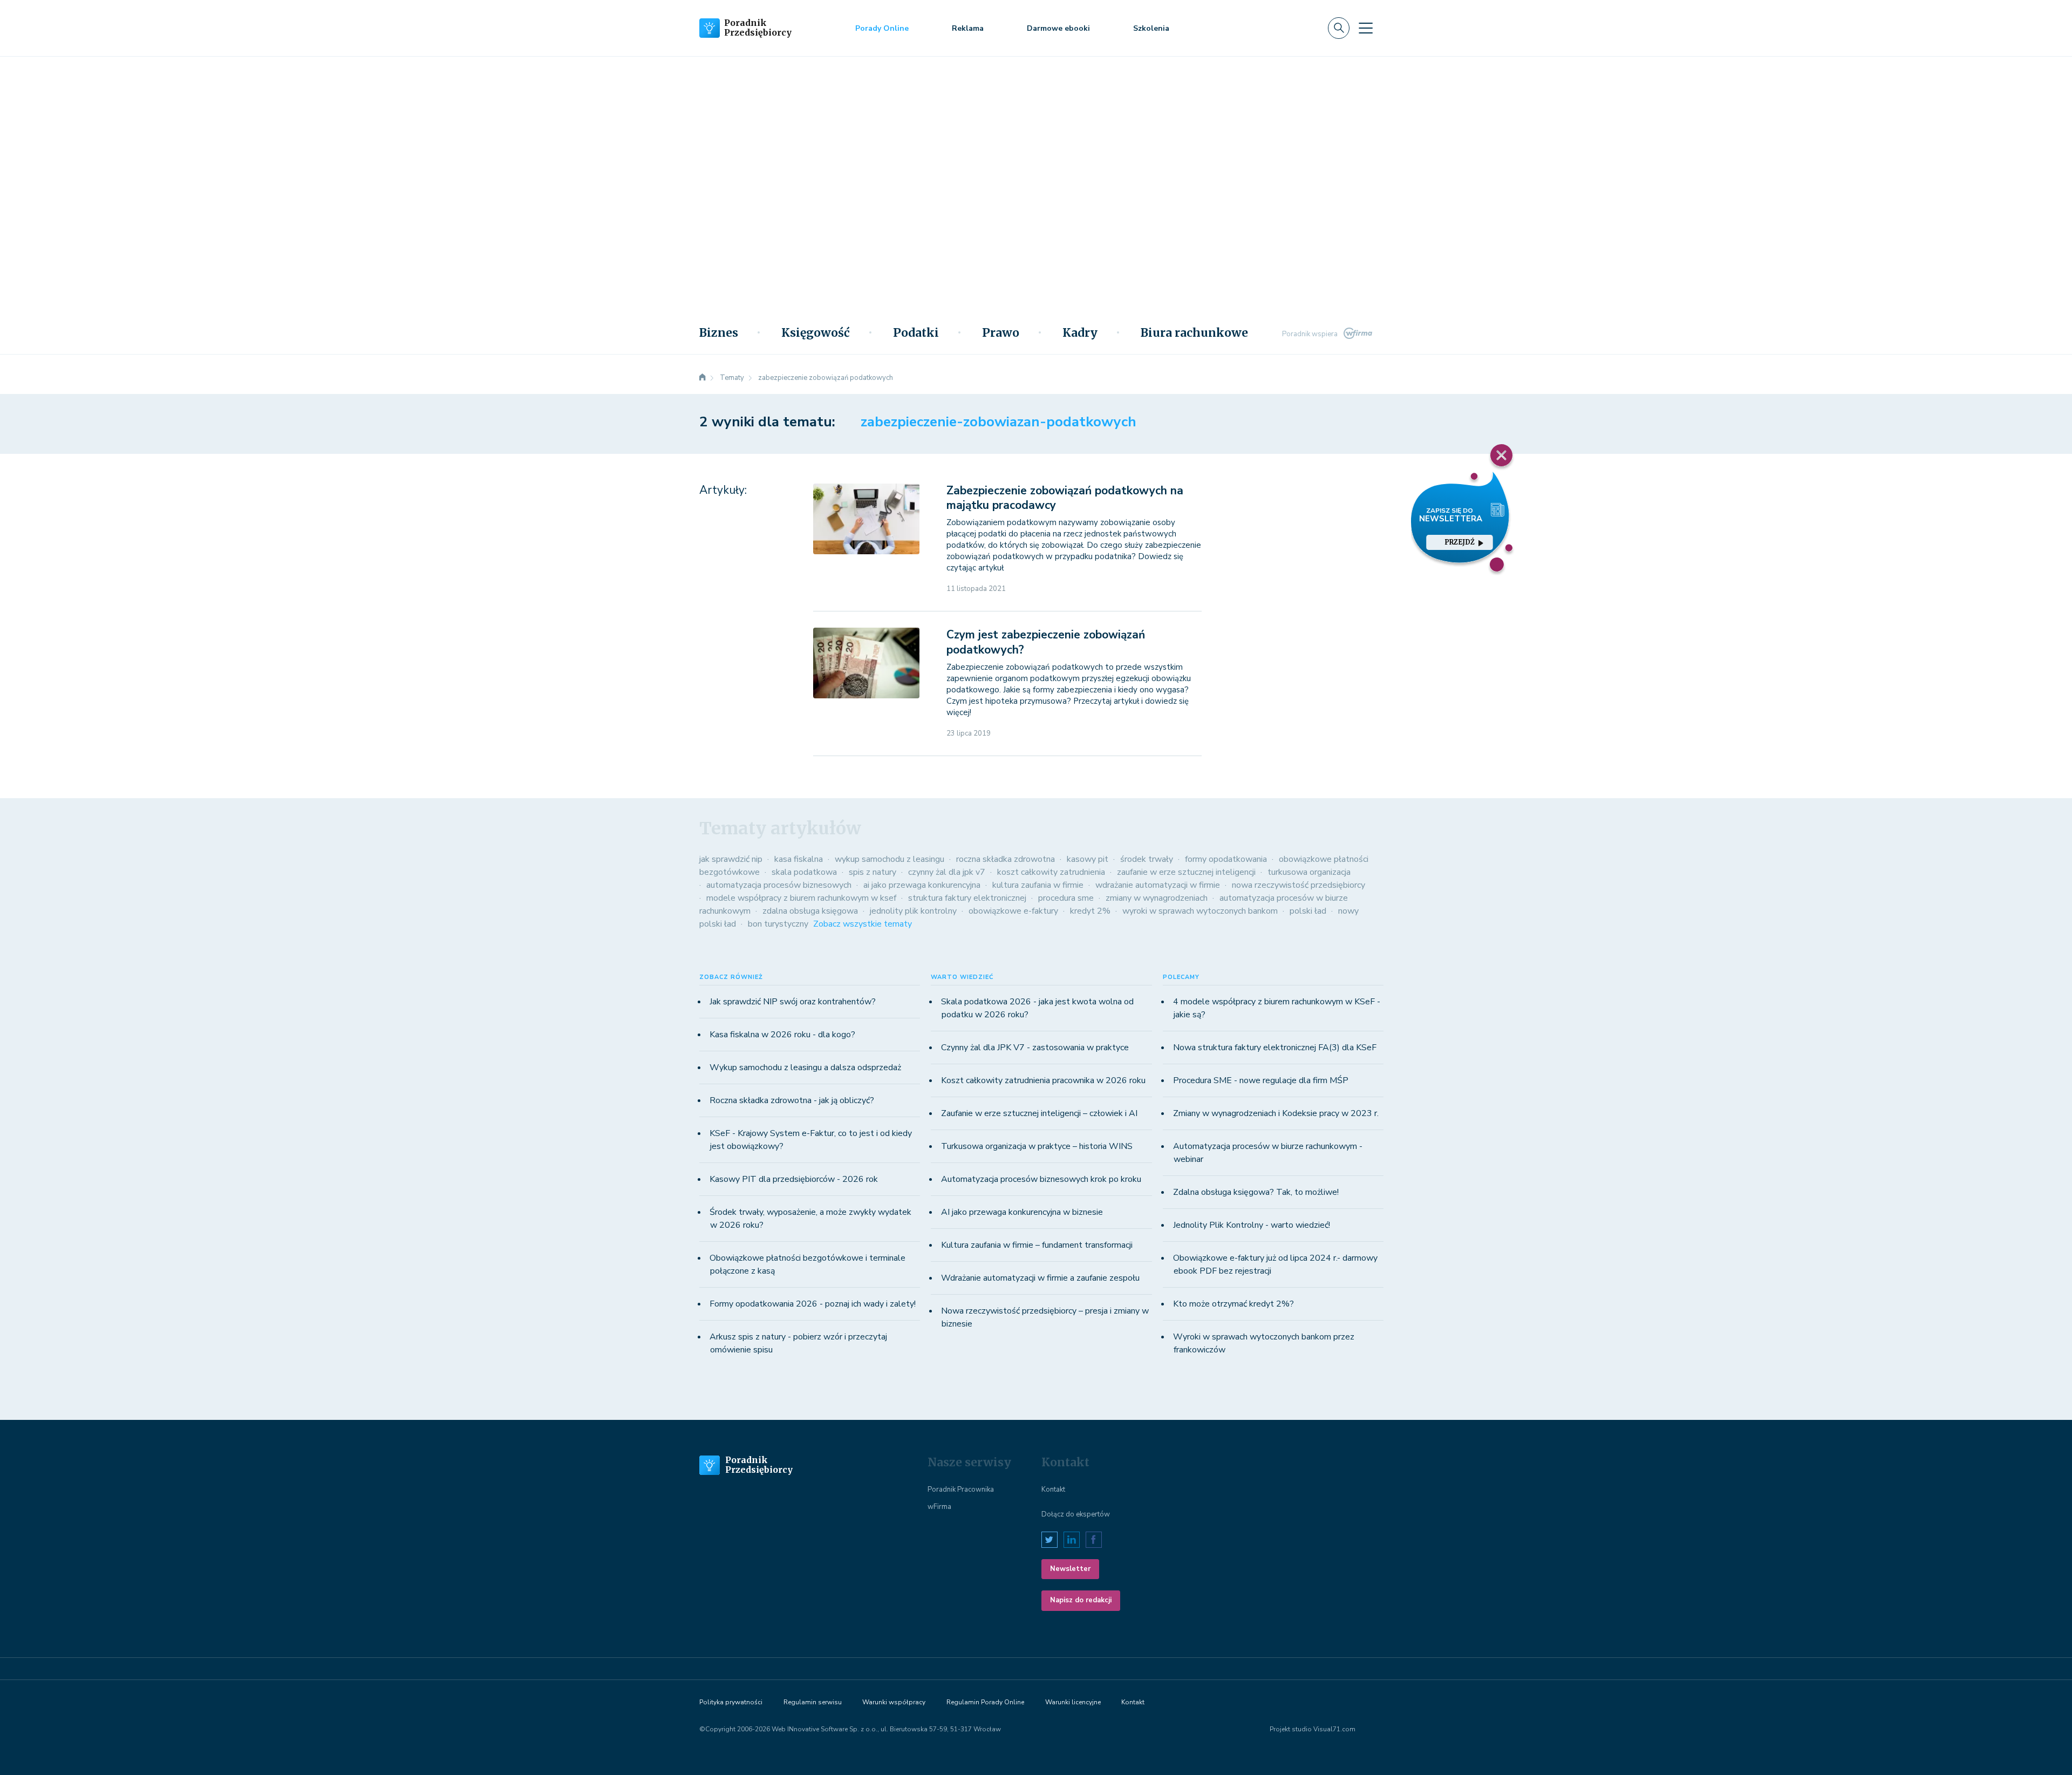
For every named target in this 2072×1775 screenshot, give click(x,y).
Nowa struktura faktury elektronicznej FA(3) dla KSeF (1275, 1048)
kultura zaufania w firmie (1038, 885)
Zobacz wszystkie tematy (863, 924)
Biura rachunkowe (1194, 333)
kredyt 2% (1090, 911)
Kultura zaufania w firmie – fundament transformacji (1037, 1245)
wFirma (939, 1507)
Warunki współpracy (894, 1702)
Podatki (916, 333)
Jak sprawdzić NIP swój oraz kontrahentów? (793, 1002)
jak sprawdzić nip (731, 859)
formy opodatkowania (1226, 859)
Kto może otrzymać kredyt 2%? (1233, 1304)
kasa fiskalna (799, 859)
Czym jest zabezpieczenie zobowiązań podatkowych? (1046, 642)
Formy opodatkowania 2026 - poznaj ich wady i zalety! (813, 1304)
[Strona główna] (703, 378)
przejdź (1460, 542)
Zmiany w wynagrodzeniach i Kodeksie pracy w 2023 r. (1276, 1113)
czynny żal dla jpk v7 (947, 872)
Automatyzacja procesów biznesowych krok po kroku (1041, 1179)
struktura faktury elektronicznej (967, 898)
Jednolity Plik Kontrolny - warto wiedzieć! (1252, 1225)
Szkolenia (1151, 28)
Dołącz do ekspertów (1076, 1514)
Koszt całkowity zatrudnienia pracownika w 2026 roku (1043, 1080)
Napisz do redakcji (1081, 1600)
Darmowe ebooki (1058, 28)
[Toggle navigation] (1366, 28)
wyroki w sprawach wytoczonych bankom (1200, 911)
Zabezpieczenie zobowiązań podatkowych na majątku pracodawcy (1065, 498)
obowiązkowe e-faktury (1013, 911)
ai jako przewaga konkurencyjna (922, 885)
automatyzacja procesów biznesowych (779, 885)
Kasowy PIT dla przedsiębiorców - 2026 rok (794, 1179)
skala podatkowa (804, 872)
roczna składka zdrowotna (1006, 859)
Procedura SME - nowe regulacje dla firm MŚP (1261, 1080)
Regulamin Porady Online (985, 1702)
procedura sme (1066, 898)
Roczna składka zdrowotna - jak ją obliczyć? (792, 1100)
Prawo (1001, 333)
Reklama (968, 28)
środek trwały (1147, 859)
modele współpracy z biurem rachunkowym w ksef (801, 898)
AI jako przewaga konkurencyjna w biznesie (1022, 1212)
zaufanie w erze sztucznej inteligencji (1186, 872)
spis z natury (873, 872)
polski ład (1308, 911)
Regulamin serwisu (813, 1702)
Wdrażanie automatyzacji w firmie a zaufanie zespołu (1040, 1278)
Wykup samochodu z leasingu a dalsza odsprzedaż (805, 1067)
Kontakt (1053, 1490)
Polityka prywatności (731, 1702)
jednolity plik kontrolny (913, 911)
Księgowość (816, 333)
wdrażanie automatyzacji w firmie (1158, 885)
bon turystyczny (778, 924)
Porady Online (882, 28)
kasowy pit (1088, 859)
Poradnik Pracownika (961, 1490)
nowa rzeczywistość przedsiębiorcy (1299, 885)
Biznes (719, 333)
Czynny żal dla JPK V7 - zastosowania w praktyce (1035, 1048)
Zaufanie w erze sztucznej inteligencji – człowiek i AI (1039, 1113)
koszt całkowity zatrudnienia (1051, 872)
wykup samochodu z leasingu (890, 859)
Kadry (1080, 333)
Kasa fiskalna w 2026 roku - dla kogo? (782, 1035)
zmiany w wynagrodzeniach (1157, 898)
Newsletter (1070, 1569)
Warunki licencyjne (1073, 1702)
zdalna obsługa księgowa (810, 911)
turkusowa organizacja (1309, 872)
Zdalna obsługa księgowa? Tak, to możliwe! (1256, 1192)
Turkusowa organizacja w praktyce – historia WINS (1037, 1146)
